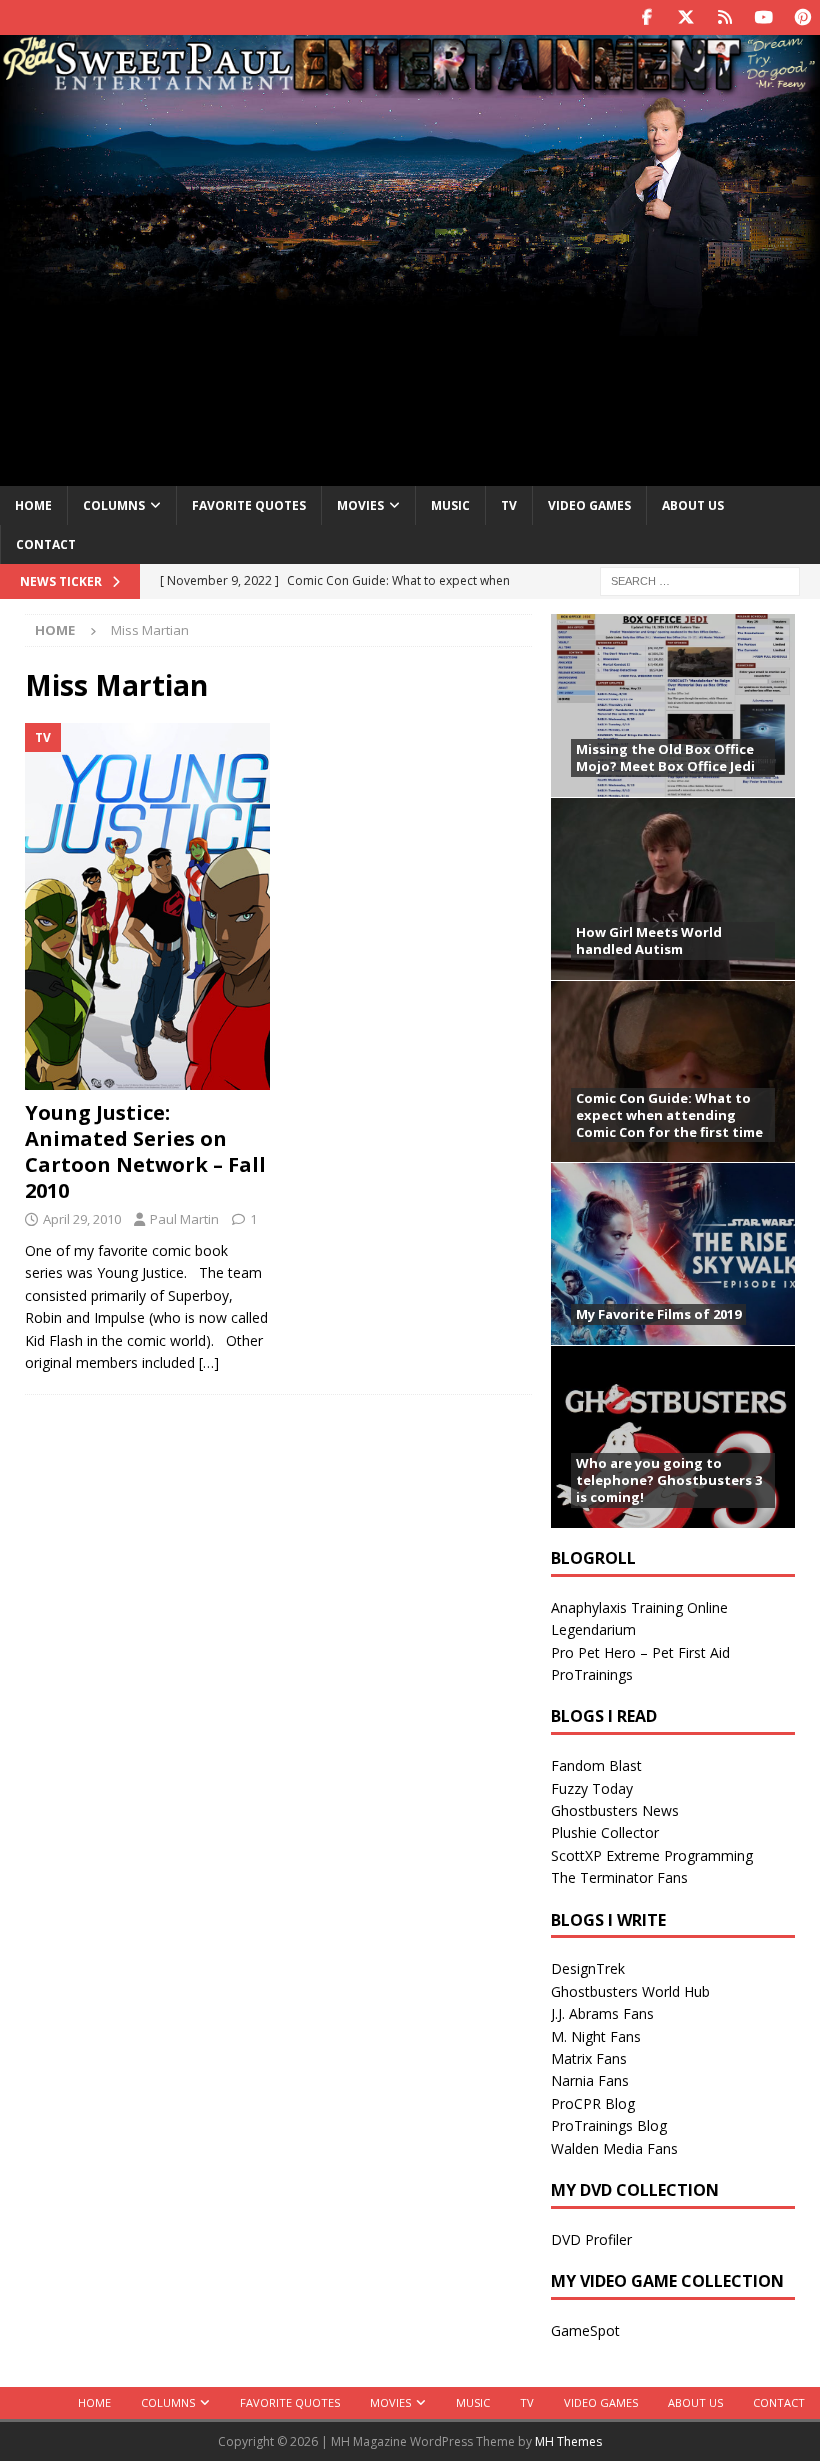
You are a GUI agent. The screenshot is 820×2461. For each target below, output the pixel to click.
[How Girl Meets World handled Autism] (673, 888)
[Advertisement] (410, 303)
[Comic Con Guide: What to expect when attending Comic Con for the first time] (673, 1071)
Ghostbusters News (615, 1810)
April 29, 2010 (82, 1219)
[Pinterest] (802, 17)
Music (450, 505)
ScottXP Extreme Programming (652, 1855)
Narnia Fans (590, 2080)
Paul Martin (184, 1219)
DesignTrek (588, 1968)
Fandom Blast (596, 1765)
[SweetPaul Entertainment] (410, 86)
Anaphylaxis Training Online (639, 1607)
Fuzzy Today (592, 1788)
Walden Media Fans (614, 2148)
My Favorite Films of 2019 (658, 1314)
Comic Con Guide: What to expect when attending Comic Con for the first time (669, 1115)
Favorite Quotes (249, 505)
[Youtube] (763, 17)
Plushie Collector (605, 1832)
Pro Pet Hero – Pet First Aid (640, 1652)
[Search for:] (700, 579)
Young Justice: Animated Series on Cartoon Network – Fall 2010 (145, 1151)
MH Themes (568, 2441)
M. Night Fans (596, 2036)
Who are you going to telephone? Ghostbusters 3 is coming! (669, 1480)
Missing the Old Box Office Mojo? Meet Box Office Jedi (665, 757)
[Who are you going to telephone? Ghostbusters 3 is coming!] (673, 1436)
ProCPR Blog (593, 2103)
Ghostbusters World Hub (630, 1991)
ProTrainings (592, 1674)
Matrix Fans (589, 2058)
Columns (114, 505)
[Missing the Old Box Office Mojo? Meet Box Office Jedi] (673, 705)
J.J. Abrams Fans (602, 2013)
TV (509, 505)
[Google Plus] (724, 17)
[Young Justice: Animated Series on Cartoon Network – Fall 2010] (147, 906)
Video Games (589, 505)
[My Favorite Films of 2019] (673, 1253)
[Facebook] (646, 17)
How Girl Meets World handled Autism (649, 940)
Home (33, 505)
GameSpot (585, 2330)
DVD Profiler (591, 2239)
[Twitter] (685, 17)
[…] (209, 1362)
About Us (693, 505)
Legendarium (593, 1629)
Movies (360, 505)
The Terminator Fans (619, 1877)
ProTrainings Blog (609, 2125)
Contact (46, 544)
